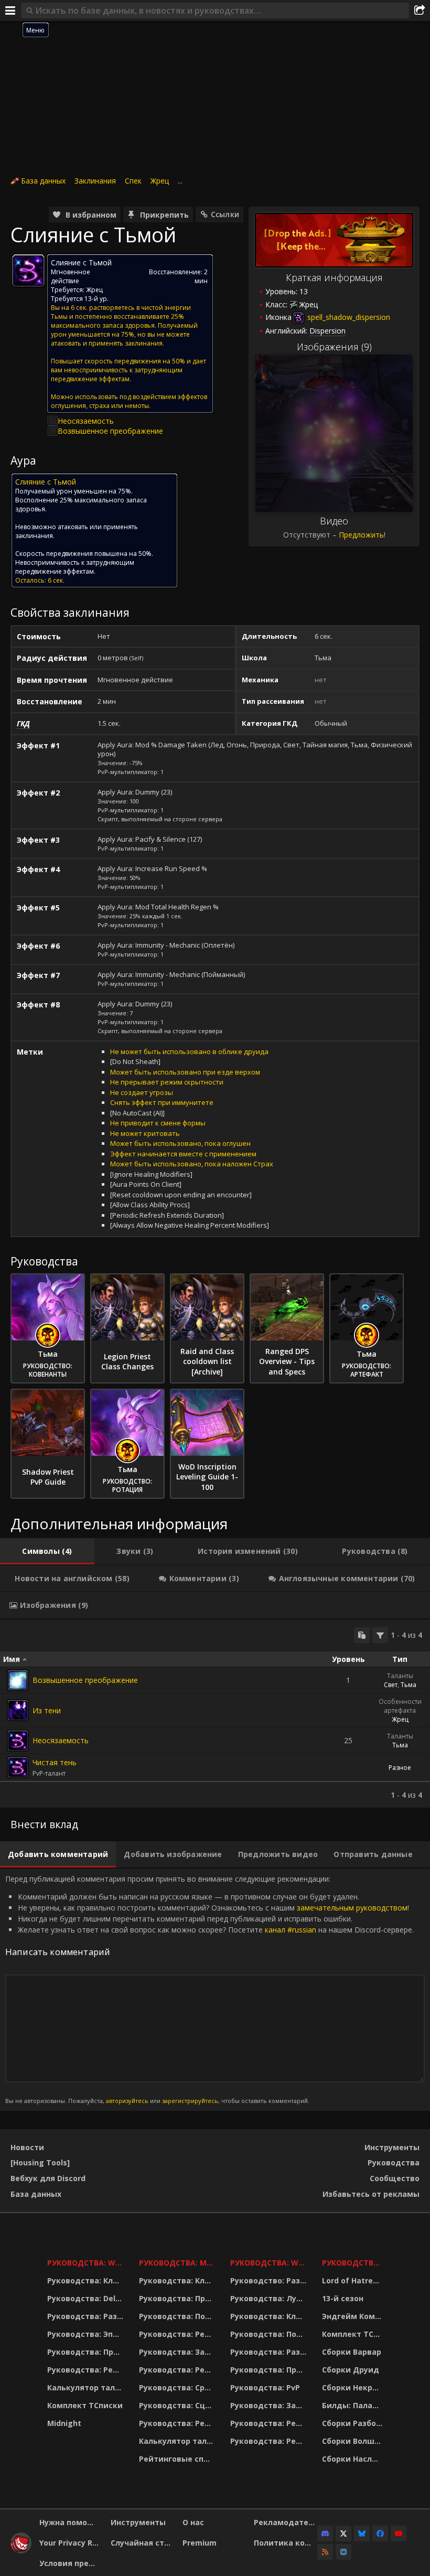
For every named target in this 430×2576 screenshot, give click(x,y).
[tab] (47, 1551)
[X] (343, 2534)
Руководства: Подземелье (178, 2316)
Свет (391, 1685)
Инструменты (392, 2147)
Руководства (394, 2162)
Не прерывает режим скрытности (167, 1082)
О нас (193, 2522)
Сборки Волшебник (354, 2441)
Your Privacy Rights (71, 2543)
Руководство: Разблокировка (270, 2280)
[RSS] (325, 2552)
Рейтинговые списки (178, 2459)
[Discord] (325, 2534)
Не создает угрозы (142, 1092)
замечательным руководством (352, 1908)
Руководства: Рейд (85, 2370)
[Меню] (10, 10)
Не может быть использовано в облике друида (189, 1051)
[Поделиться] (420, 10)
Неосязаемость (86, 421)
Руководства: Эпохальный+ (87, 2334)
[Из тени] (18, 1710)
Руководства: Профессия (87, 2352)
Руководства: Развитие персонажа (87, 2316)
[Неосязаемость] (18, 1741)
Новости (27, 2147)
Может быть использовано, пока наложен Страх (192, 1164)
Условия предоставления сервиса (71, 2563)
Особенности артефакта (400, 1706)
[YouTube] (399, 2534)
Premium (200, 2543)
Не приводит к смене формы (158, 1123)
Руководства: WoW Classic (270, 2263)
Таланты (400, 1676)
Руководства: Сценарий (178, 2405)
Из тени (47, 1710)
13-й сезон (343, 2298)
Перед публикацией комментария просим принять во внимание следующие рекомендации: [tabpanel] (209, 1989)
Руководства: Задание (178, 2352)
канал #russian (291, 1930)
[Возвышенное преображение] (18, 1680)
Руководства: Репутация (178, 2370)
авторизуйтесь (127, 2101)
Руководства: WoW (87, 2263)
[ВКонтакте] (343, 2552)
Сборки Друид (351, 2370)
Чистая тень (55, 1762)
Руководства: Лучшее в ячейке (270, 2298)
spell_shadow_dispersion (348, 317)
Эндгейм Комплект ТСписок (354, 2316)
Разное (400, 1768)
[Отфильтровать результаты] (380, 1635)
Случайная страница (142, 2543)
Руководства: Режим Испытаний (178, 2423)
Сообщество (395, 2178)
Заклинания (95, 181)
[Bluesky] (362, 2534)
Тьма (408, 1685)
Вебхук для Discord (48, 2178)
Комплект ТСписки (85, 2405)
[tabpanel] (215, 1714)
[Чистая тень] (18, 1767)
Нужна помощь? (71, 2522)
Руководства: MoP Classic (178, 2263)
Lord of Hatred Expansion (354, 2280)
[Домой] (21, 2551)
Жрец (160, 181)
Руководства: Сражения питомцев (178, 2387)
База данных (43, 181)
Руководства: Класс (87, 2280)
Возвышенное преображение (110, 431)
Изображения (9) (334, 347)
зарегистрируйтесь (190, 2101)
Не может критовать (145, 1133)
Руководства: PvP (265, 2387)
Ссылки (225, 214)
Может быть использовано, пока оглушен (180, 1143)
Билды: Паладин (354, 2405)
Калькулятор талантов (87, 2387)
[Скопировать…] (362, 1635)
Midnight (64, 2423)
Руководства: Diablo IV (354, 2263)
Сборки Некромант (354, 2387)
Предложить (361, 535)
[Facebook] (380, 2534)
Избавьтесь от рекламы (371, 2194)
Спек (133, 181)
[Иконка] (28, 271)
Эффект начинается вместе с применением (183, 1154)
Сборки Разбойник (354, 2423)
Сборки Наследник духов (354, 2459)
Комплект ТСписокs (354, 2334)
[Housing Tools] (40, 2162)
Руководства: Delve (86, 2298)
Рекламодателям (286, 2522)
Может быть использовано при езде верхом (185, 1072)
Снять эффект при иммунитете (162, 1102)
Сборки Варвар (352, 2352)
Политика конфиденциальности (286, 2543)
